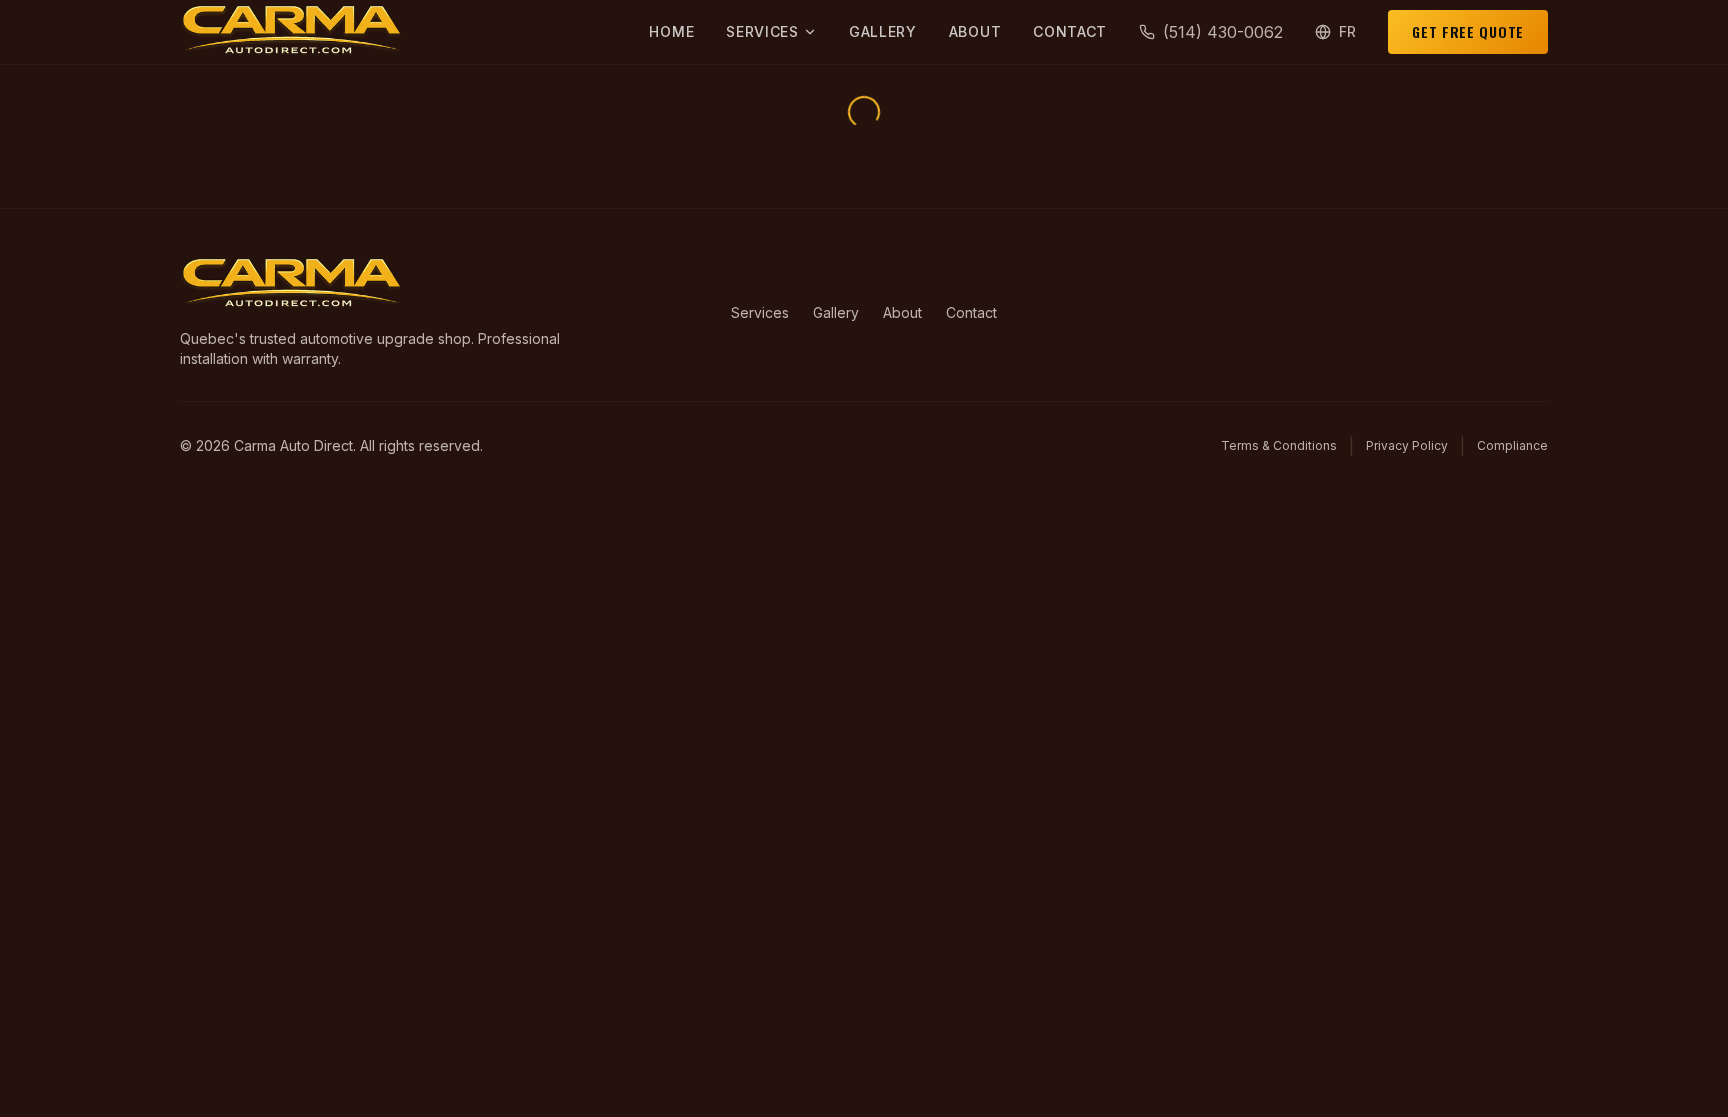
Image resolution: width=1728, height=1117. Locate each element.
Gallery (883, 31)
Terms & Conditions (1279, 445)
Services (762, 31)
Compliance (1512, 445)
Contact (1070, 31)
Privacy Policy (1407, 445)
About (975, 31)
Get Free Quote (1468, 31)
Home (671, 31)
